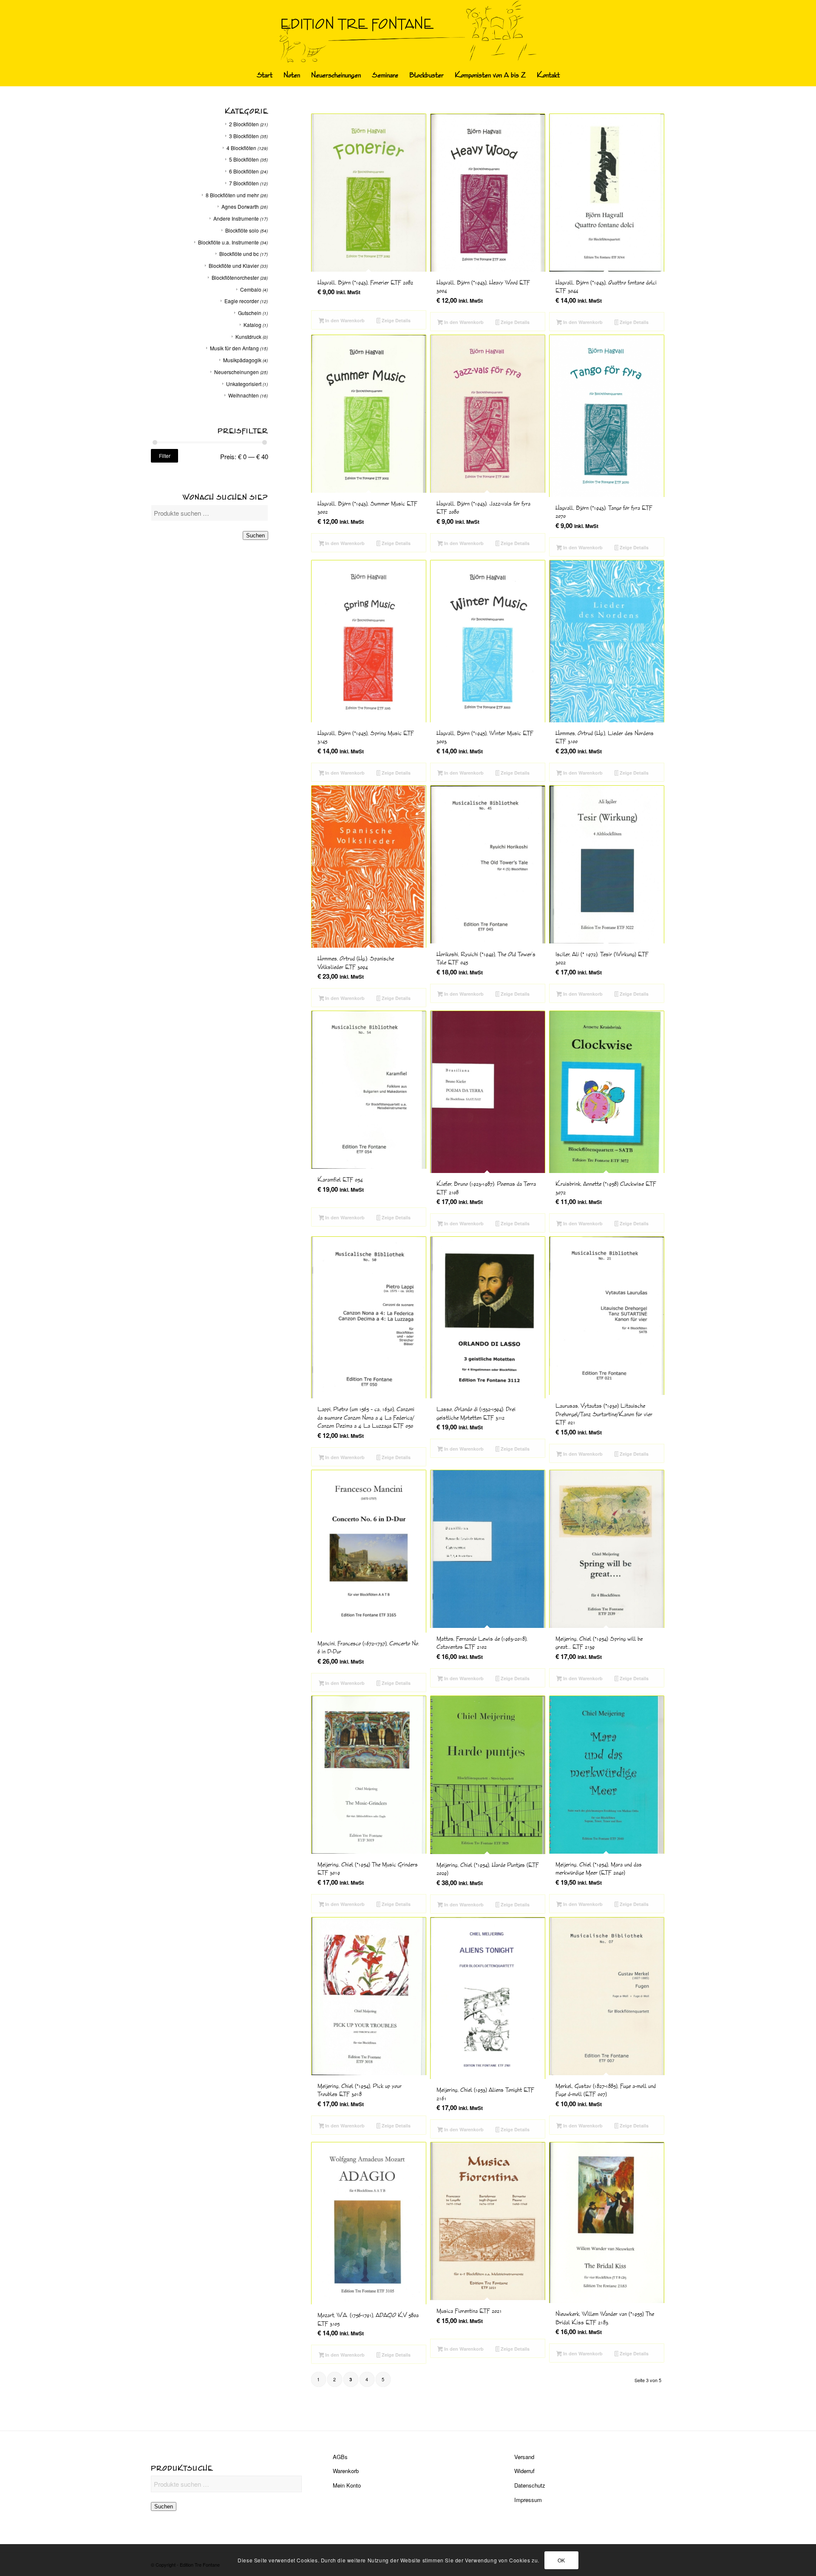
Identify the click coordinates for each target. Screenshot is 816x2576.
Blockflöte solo (242, 230)
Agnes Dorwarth (240, 206)
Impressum (528, 2500)
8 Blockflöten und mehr (232, 195)
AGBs (340, 2457)
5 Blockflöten (244, 159)
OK (561, 2560)
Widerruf (524, 2471)
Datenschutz (530, 2485)
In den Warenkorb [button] (344, 320)
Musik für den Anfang (234, 348)
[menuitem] (265, 75)
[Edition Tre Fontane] (408, 32)
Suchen (255, 535)
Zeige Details (395, 320)
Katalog (252, 325)
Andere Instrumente (236, 218)
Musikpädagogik (242, 360)
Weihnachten (244, 395)
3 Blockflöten (244, 136)
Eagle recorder (242, 301)
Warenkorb (346, 2471)
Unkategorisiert (244, 384)
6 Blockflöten (244, 171)
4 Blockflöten (241, 148)
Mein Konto (347, 2485)
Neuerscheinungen (237, 372)
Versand (524, 2457)
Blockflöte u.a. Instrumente (228, 242)
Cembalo (251, 289)
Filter (165, 456)
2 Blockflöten (244, 124)
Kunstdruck (248, 337)
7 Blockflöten (244, 183)
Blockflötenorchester (235, 277)
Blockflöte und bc (239, 254)
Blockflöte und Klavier (234, 266)
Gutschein (250, 313)
